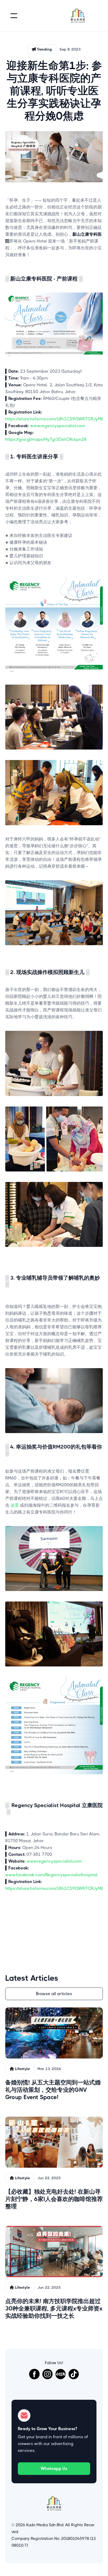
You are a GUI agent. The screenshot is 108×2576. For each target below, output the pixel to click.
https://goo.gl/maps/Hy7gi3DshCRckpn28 (46, 439)
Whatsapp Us (54, 2468)
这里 (15, 1505)
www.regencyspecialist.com (58, 426)
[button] (14, 16)
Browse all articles (54, 1994)
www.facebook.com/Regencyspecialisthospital (51, 1875)
